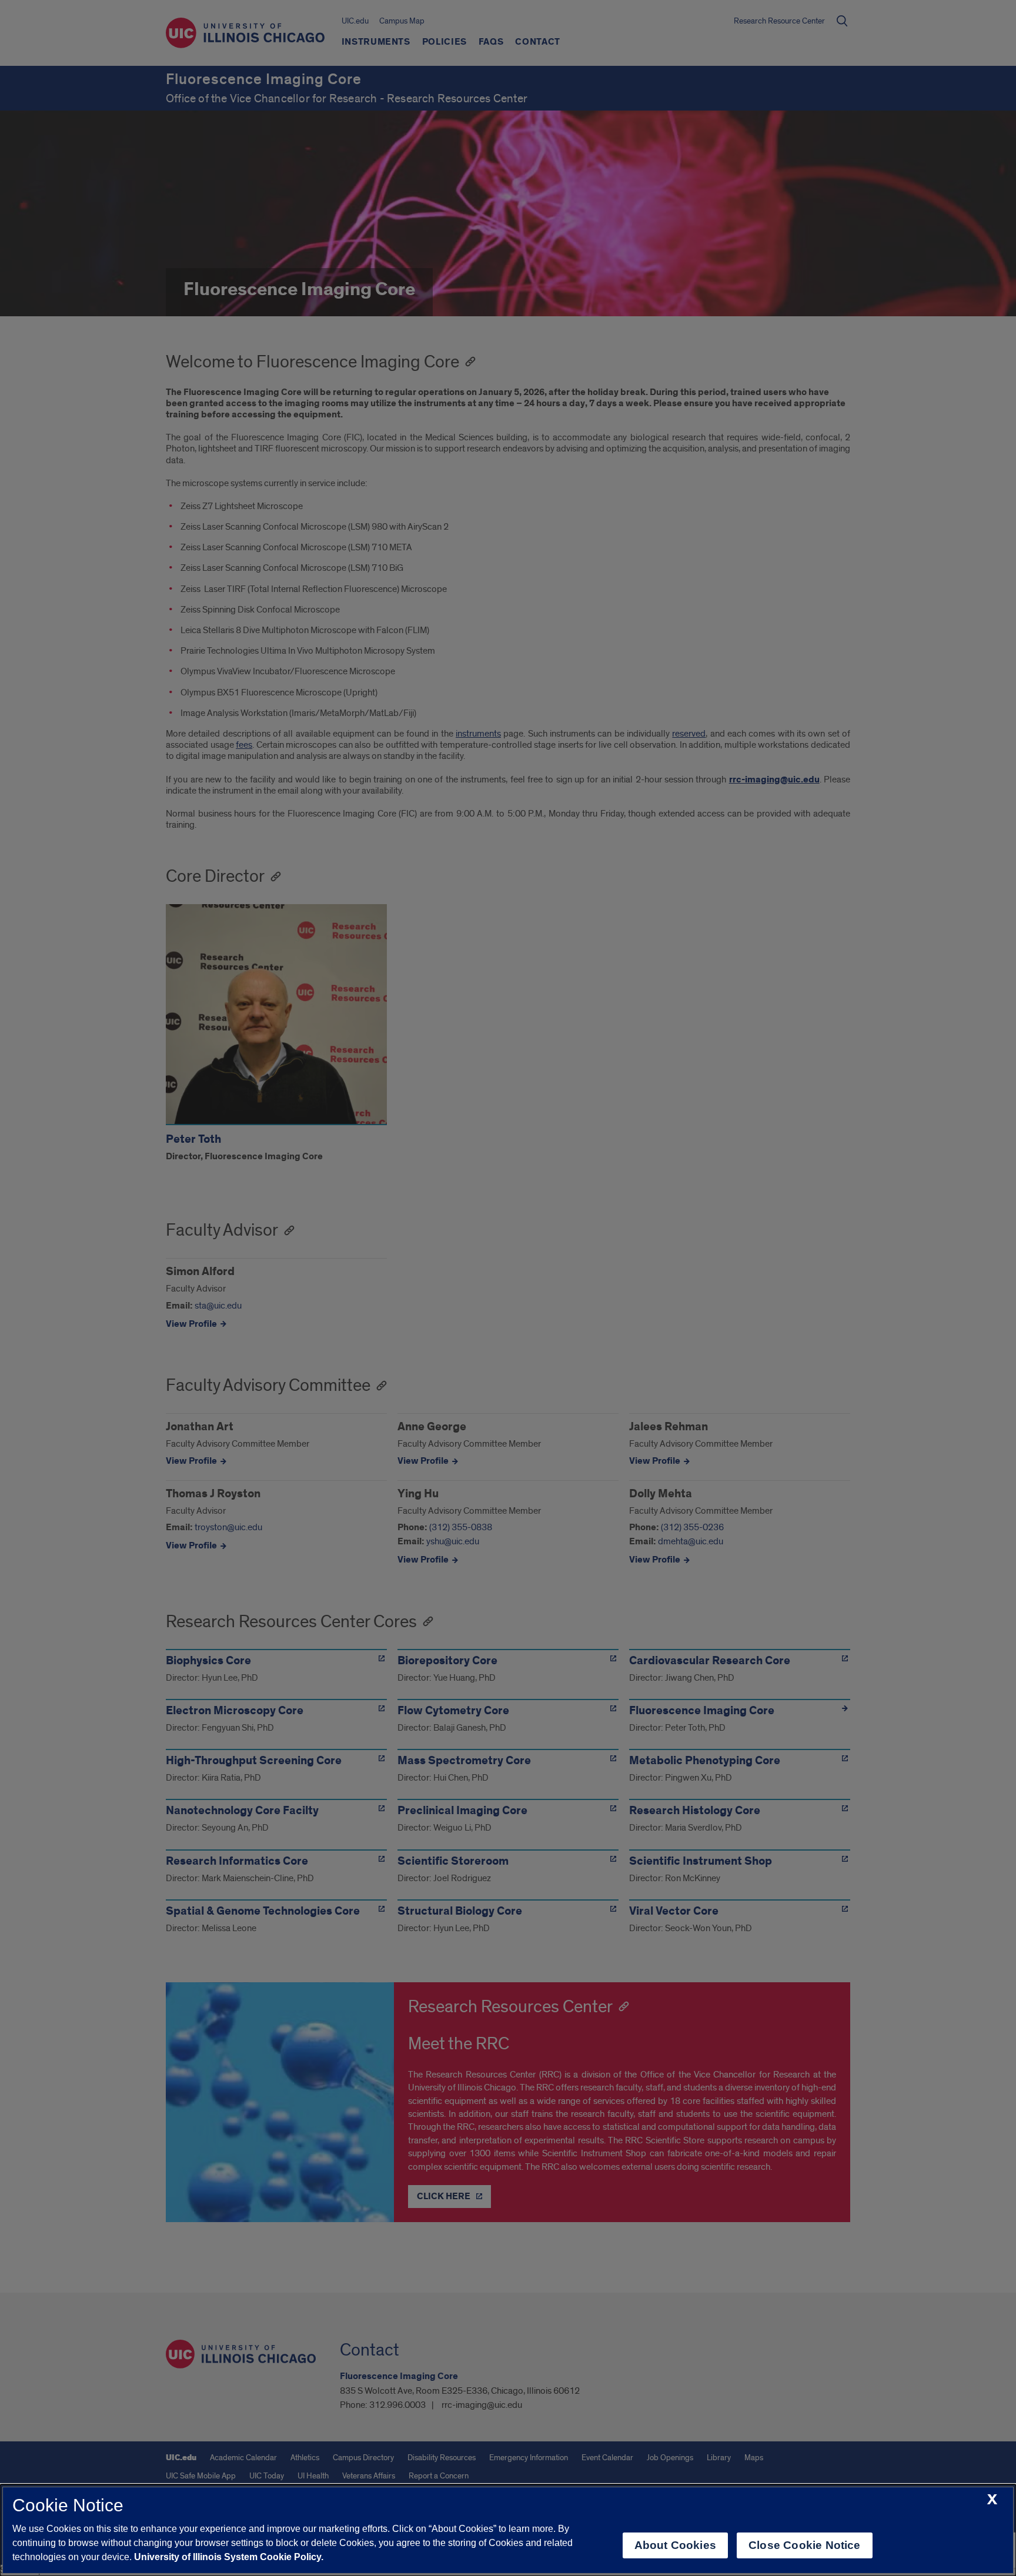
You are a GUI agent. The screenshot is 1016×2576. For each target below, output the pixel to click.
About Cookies (675, 2545)
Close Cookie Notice (805, 2545)
